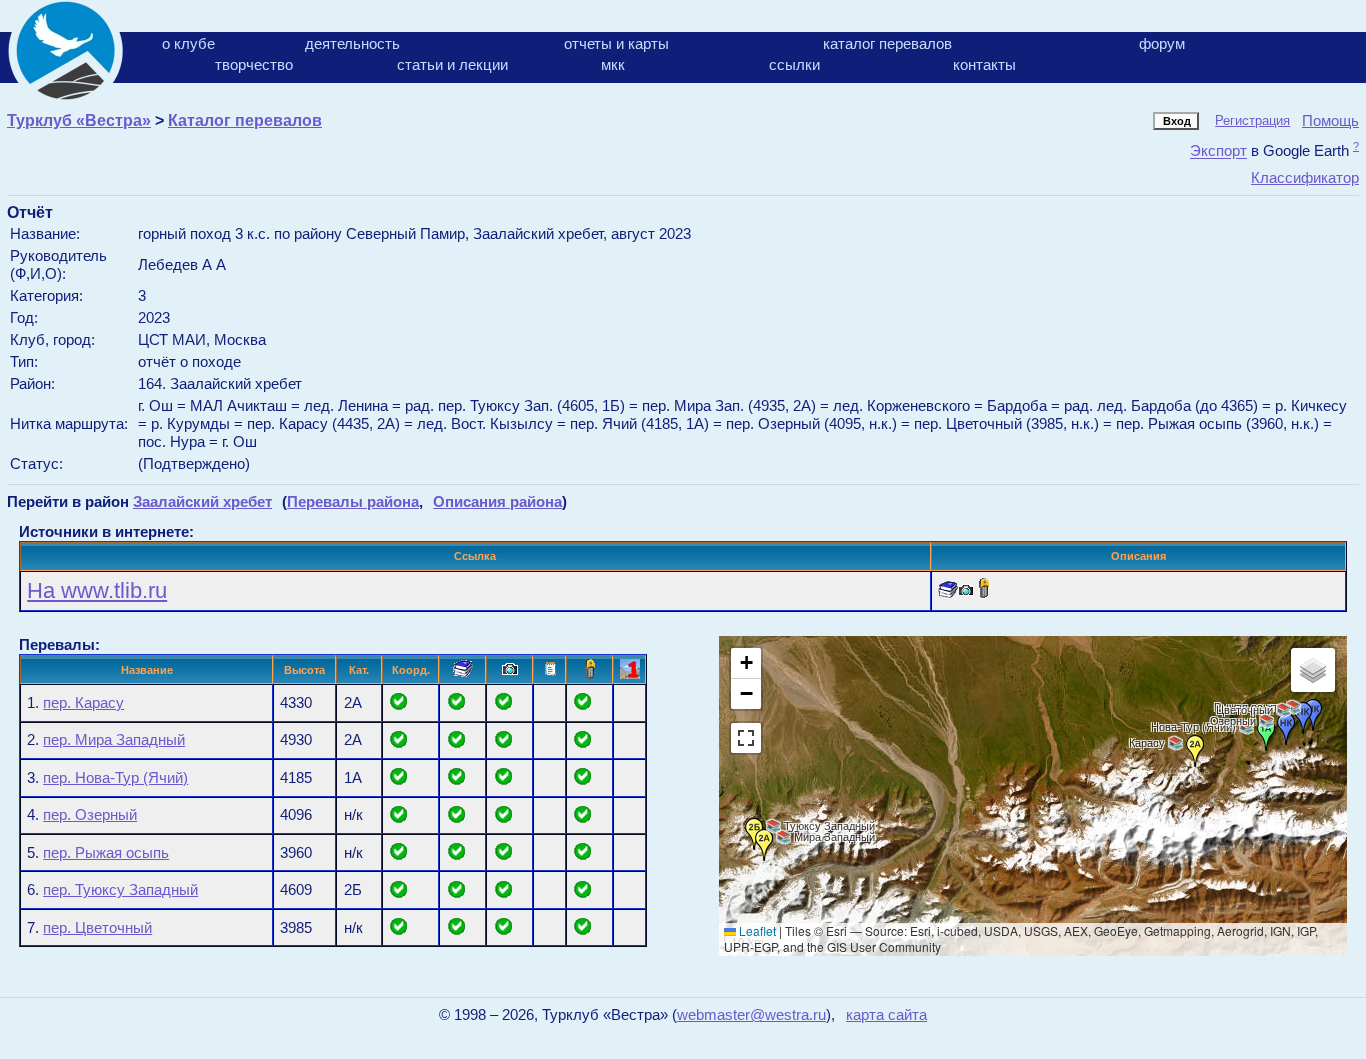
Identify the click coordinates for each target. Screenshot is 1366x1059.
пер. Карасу (83, 703)
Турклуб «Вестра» (79, 120)
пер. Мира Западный (114, 740)
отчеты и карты (616, 43)
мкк (613, 64)
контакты (984, 64)
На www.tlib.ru (97, 590)
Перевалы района (353, 501)
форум (1162, 43)
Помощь (1330, 120)
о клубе (188, 43)
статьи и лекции (452, 64)
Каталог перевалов (245, 120)
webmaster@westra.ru (751, 1015)
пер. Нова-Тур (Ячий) (115, 778)
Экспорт (1218, 151)
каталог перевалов (887, 43)
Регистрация (1252, 120)
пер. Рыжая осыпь (106, 853)
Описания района (497, 501)
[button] (1195, 751)
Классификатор (1305, 177)
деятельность (352, 43)
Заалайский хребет (202, 501)
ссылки (794, 64)
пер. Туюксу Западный (120, 890)
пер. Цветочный (97, 928)
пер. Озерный (90, 815)
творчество (254, 64)
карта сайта (886, 1015)
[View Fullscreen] (746, 738)
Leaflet (756, 930)
